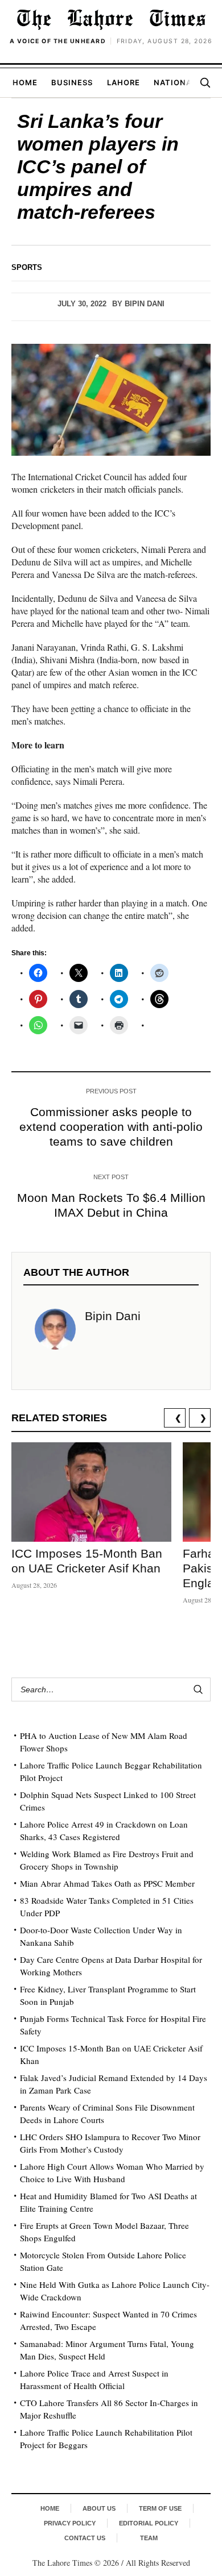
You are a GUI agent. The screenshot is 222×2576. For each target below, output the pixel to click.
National (175, 82)
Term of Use (160, 2508)
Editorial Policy (149, 2523)
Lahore (124, 82)
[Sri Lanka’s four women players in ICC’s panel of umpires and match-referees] (111, 400)
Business (72, 82)
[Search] (205, 82)
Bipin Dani (145, 304)
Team (149, 2538)
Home (25, 82)
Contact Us (85, 2538)
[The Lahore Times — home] (111, 19)
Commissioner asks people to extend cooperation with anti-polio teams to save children (111, 1127)
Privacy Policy (70, 2523)
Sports (27, 267)
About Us (99, 2508)
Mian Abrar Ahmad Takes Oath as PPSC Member (107, 1883)
